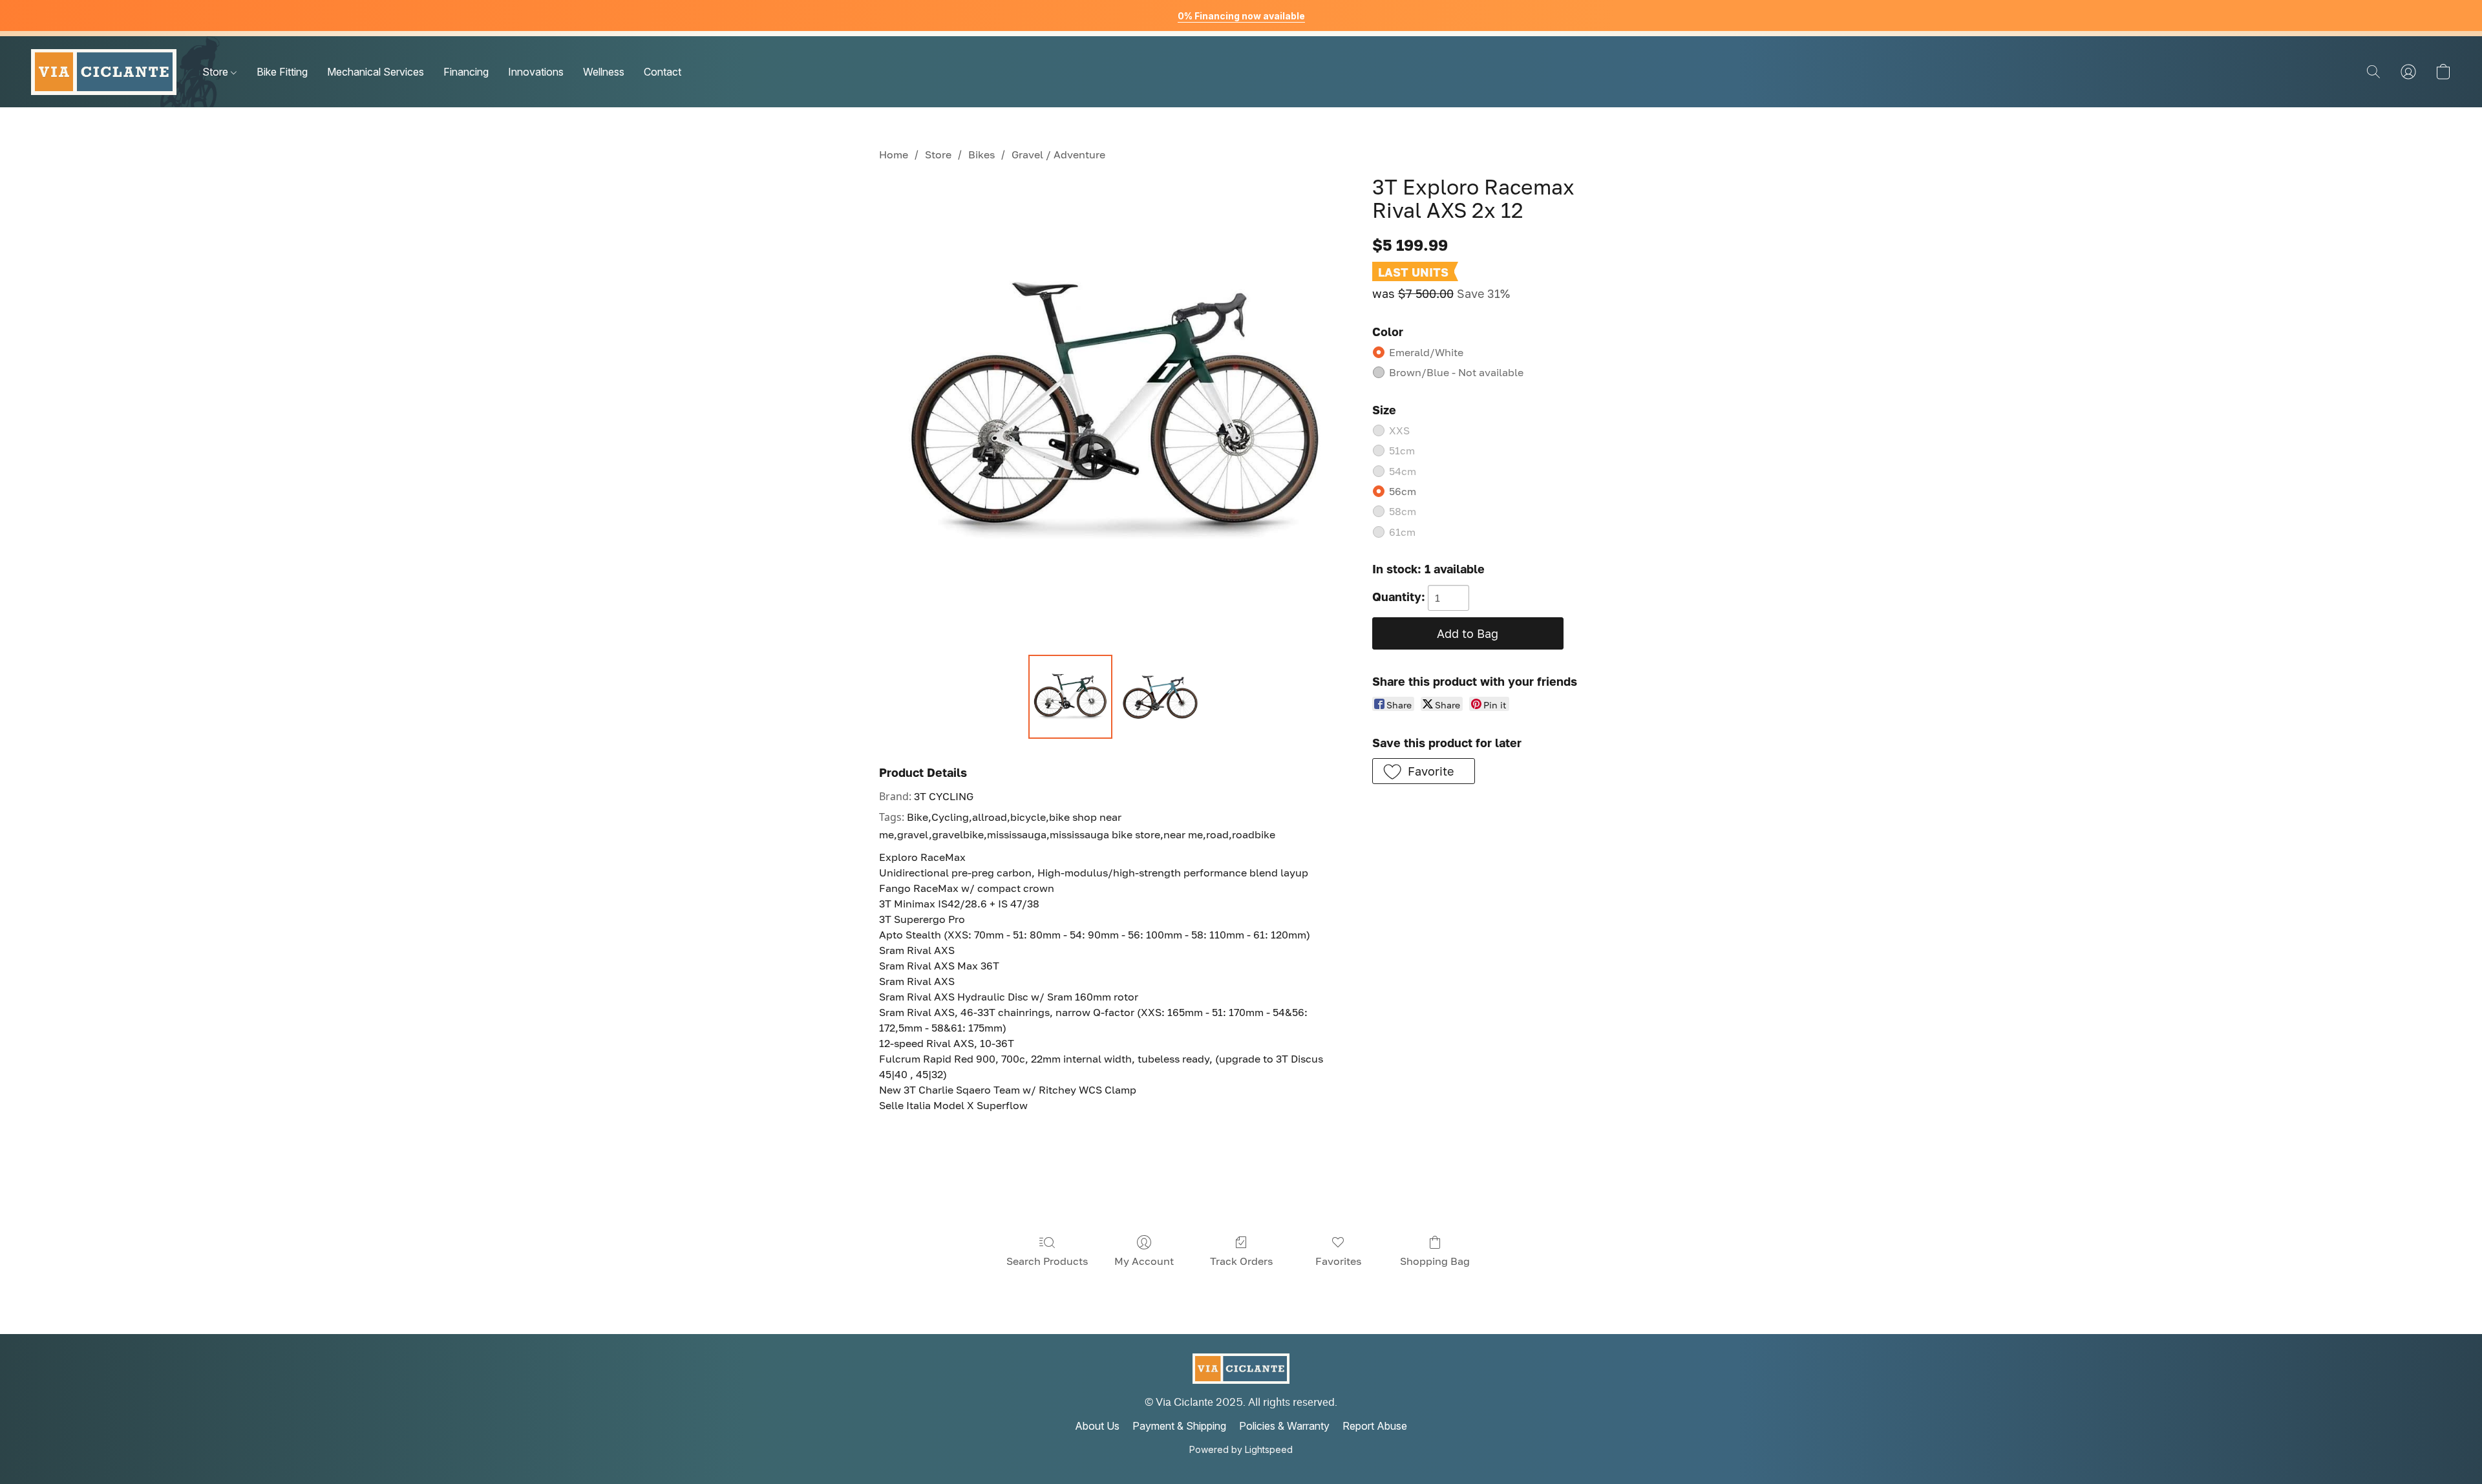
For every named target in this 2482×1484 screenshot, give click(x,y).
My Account (1144, 1261)
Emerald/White (1426, 352)
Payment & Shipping (1179, 1426)
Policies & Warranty (1284, 1426)
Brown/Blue (1456, 372)
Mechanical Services (376, 72)
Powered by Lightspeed (1241, 1449)
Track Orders (1241, 1261)
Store (217, 72)
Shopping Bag (1435, 1261)
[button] (104, 72)
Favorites (1338, 1261)
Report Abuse (1375, 1426)
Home (894, 154)
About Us (1097, 1426)
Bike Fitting (282, 72)
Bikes (981, 154)
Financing (466, 72)
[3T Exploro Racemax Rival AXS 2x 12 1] (1160, 697)
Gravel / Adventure (1058, 154)
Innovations (536, 72)
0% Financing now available (1241, 16)
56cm (1403, 491)
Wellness (604, 72)
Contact (663, 72)
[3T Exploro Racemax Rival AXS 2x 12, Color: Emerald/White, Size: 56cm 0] (1070, 697)
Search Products (1047, 1261)
